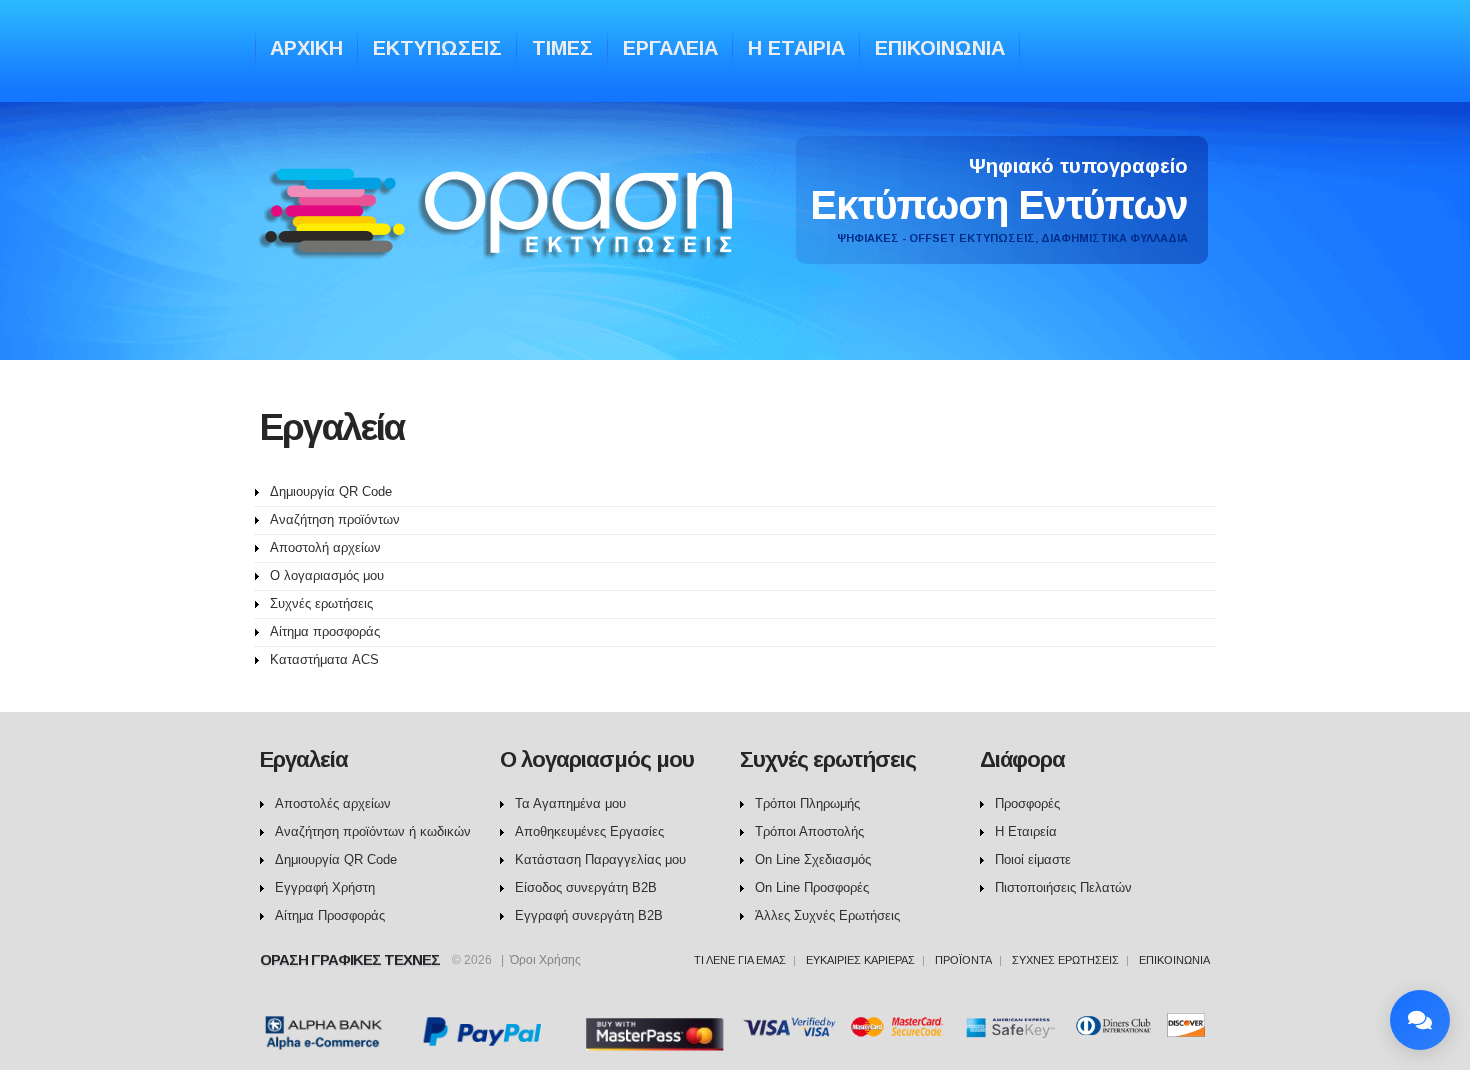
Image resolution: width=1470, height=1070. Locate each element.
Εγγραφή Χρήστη (325, 887)
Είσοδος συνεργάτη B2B (586, 887)
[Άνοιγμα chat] (1420, 1020)
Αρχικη (306, 48)
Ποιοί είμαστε (1033, 859)
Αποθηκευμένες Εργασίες (589, 831)
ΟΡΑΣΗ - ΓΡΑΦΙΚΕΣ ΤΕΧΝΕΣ (501, 232)
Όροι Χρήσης (545, 960)
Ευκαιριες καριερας (860, 960)
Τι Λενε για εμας (740, 960)
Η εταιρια (796, 48)
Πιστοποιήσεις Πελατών (1063, 887)
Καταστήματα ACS (324, 659)
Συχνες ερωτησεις (1065, 960)
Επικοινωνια (940, 48)
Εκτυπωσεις (437, 48)
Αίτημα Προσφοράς (330, 915)
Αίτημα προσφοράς (325, 631)
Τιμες (562, 48)
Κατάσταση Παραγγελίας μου (600, 859)
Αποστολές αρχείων (333, 803)
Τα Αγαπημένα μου (570, 803)
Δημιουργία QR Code (331, 491)
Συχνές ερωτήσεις (321, 603)
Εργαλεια (670, 48)
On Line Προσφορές (812, 887)
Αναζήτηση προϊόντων (335, 519)
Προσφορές (1027, 803)
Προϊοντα (963, 960)
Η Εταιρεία (1026, 831)
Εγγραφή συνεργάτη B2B (589, 915)
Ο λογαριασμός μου (327, 575)
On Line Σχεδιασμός (813, 859)
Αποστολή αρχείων (325, 547)
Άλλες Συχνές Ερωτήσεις (827, 915)
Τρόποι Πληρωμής (807, 803)
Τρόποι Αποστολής (809, 831)
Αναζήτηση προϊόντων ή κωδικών (373, 831)
